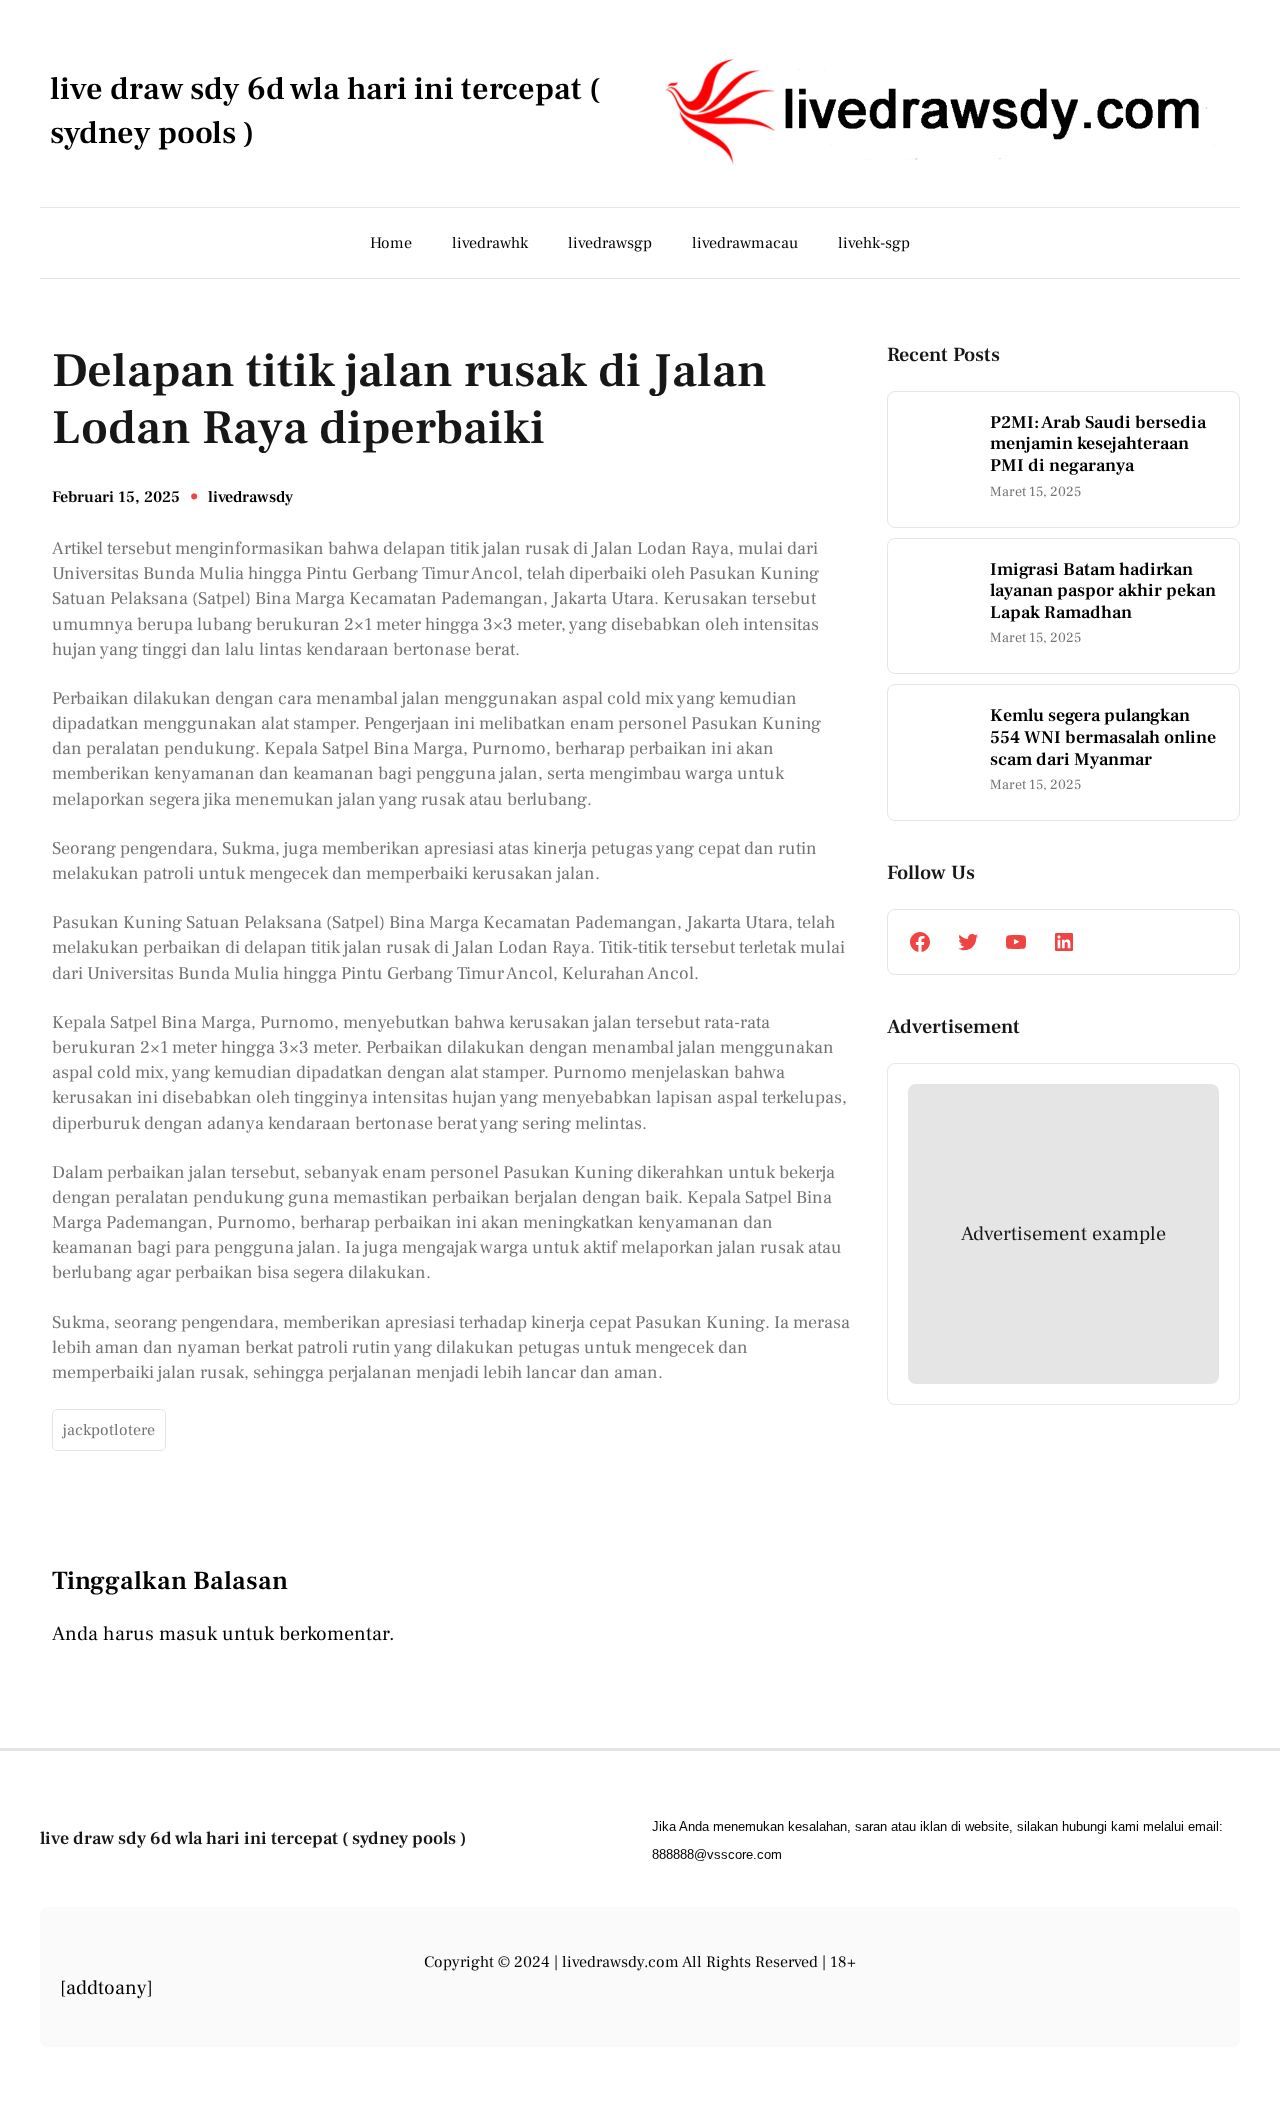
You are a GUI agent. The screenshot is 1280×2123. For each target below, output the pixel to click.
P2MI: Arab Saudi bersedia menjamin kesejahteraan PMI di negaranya (1098, 444)
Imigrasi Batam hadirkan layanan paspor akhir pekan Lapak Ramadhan (1103, 591)
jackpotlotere (109, 1430)
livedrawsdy (250, 497)
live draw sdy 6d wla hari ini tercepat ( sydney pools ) (253, 1838)
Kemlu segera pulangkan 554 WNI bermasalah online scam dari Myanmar (1103, 737)
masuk (188, 1634)
